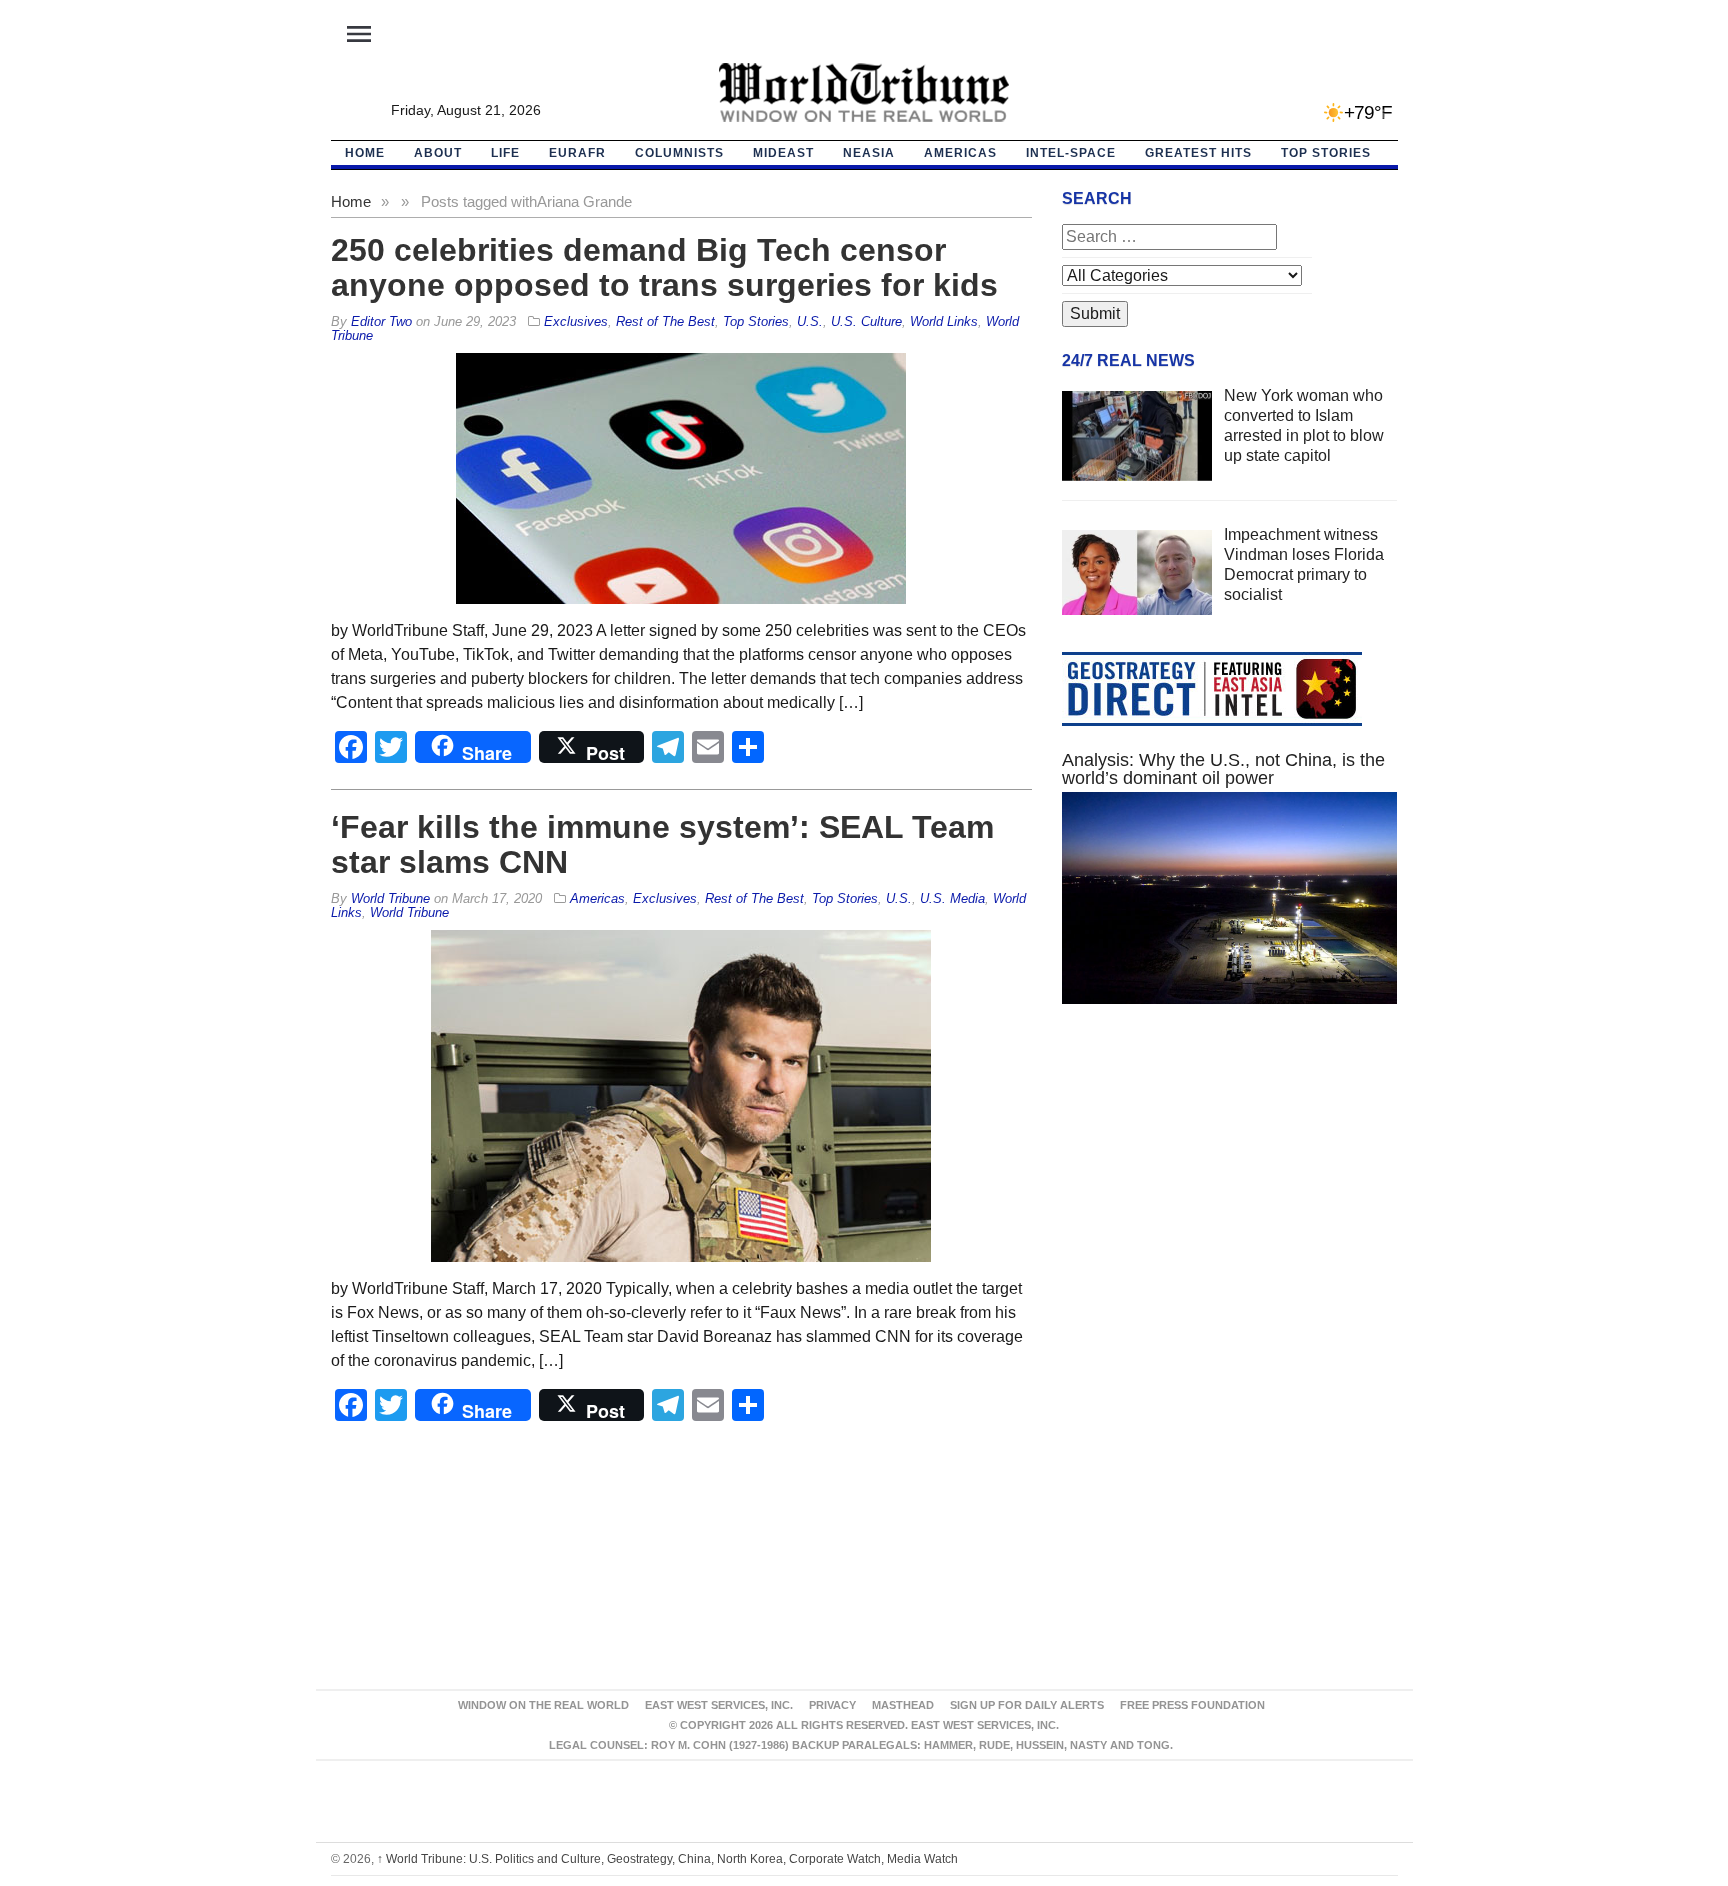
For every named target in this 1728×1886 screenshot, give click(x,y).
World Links (944, 321)
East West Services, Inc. (719, 1705)
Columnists (679, 153)
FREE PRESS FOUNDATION (1192, 1705)
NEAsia (869, 153)
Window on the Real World (543, 1705)
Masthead (903, 1705)
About (438, 153)
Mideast (783, 153)
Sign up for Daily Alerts (1027, 1705)
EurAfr (577, 153)
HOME (365, 153)
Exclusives (576, 321)
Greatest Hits (1198, 153)
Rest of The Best (665, 321)
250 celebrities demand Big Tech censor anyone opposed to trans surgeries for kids (664, 267)
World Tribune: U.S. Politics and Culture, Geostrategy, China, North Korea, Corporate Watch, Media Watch (667, 1859)
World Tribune (409, 912)
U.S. (810, 321)
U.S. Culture (866, 321)
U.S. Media (952, 898)
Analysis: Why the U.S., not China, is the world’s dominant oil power (1223, 769)
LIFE (505, 153)
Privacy (832, 1705)
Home (351, 201)
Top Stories (1326, 153)
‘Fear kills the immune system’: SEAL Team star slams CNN (662, 844)
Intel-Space (1071, 153)
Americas (960, 153)
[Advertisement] (1230, 1209)
